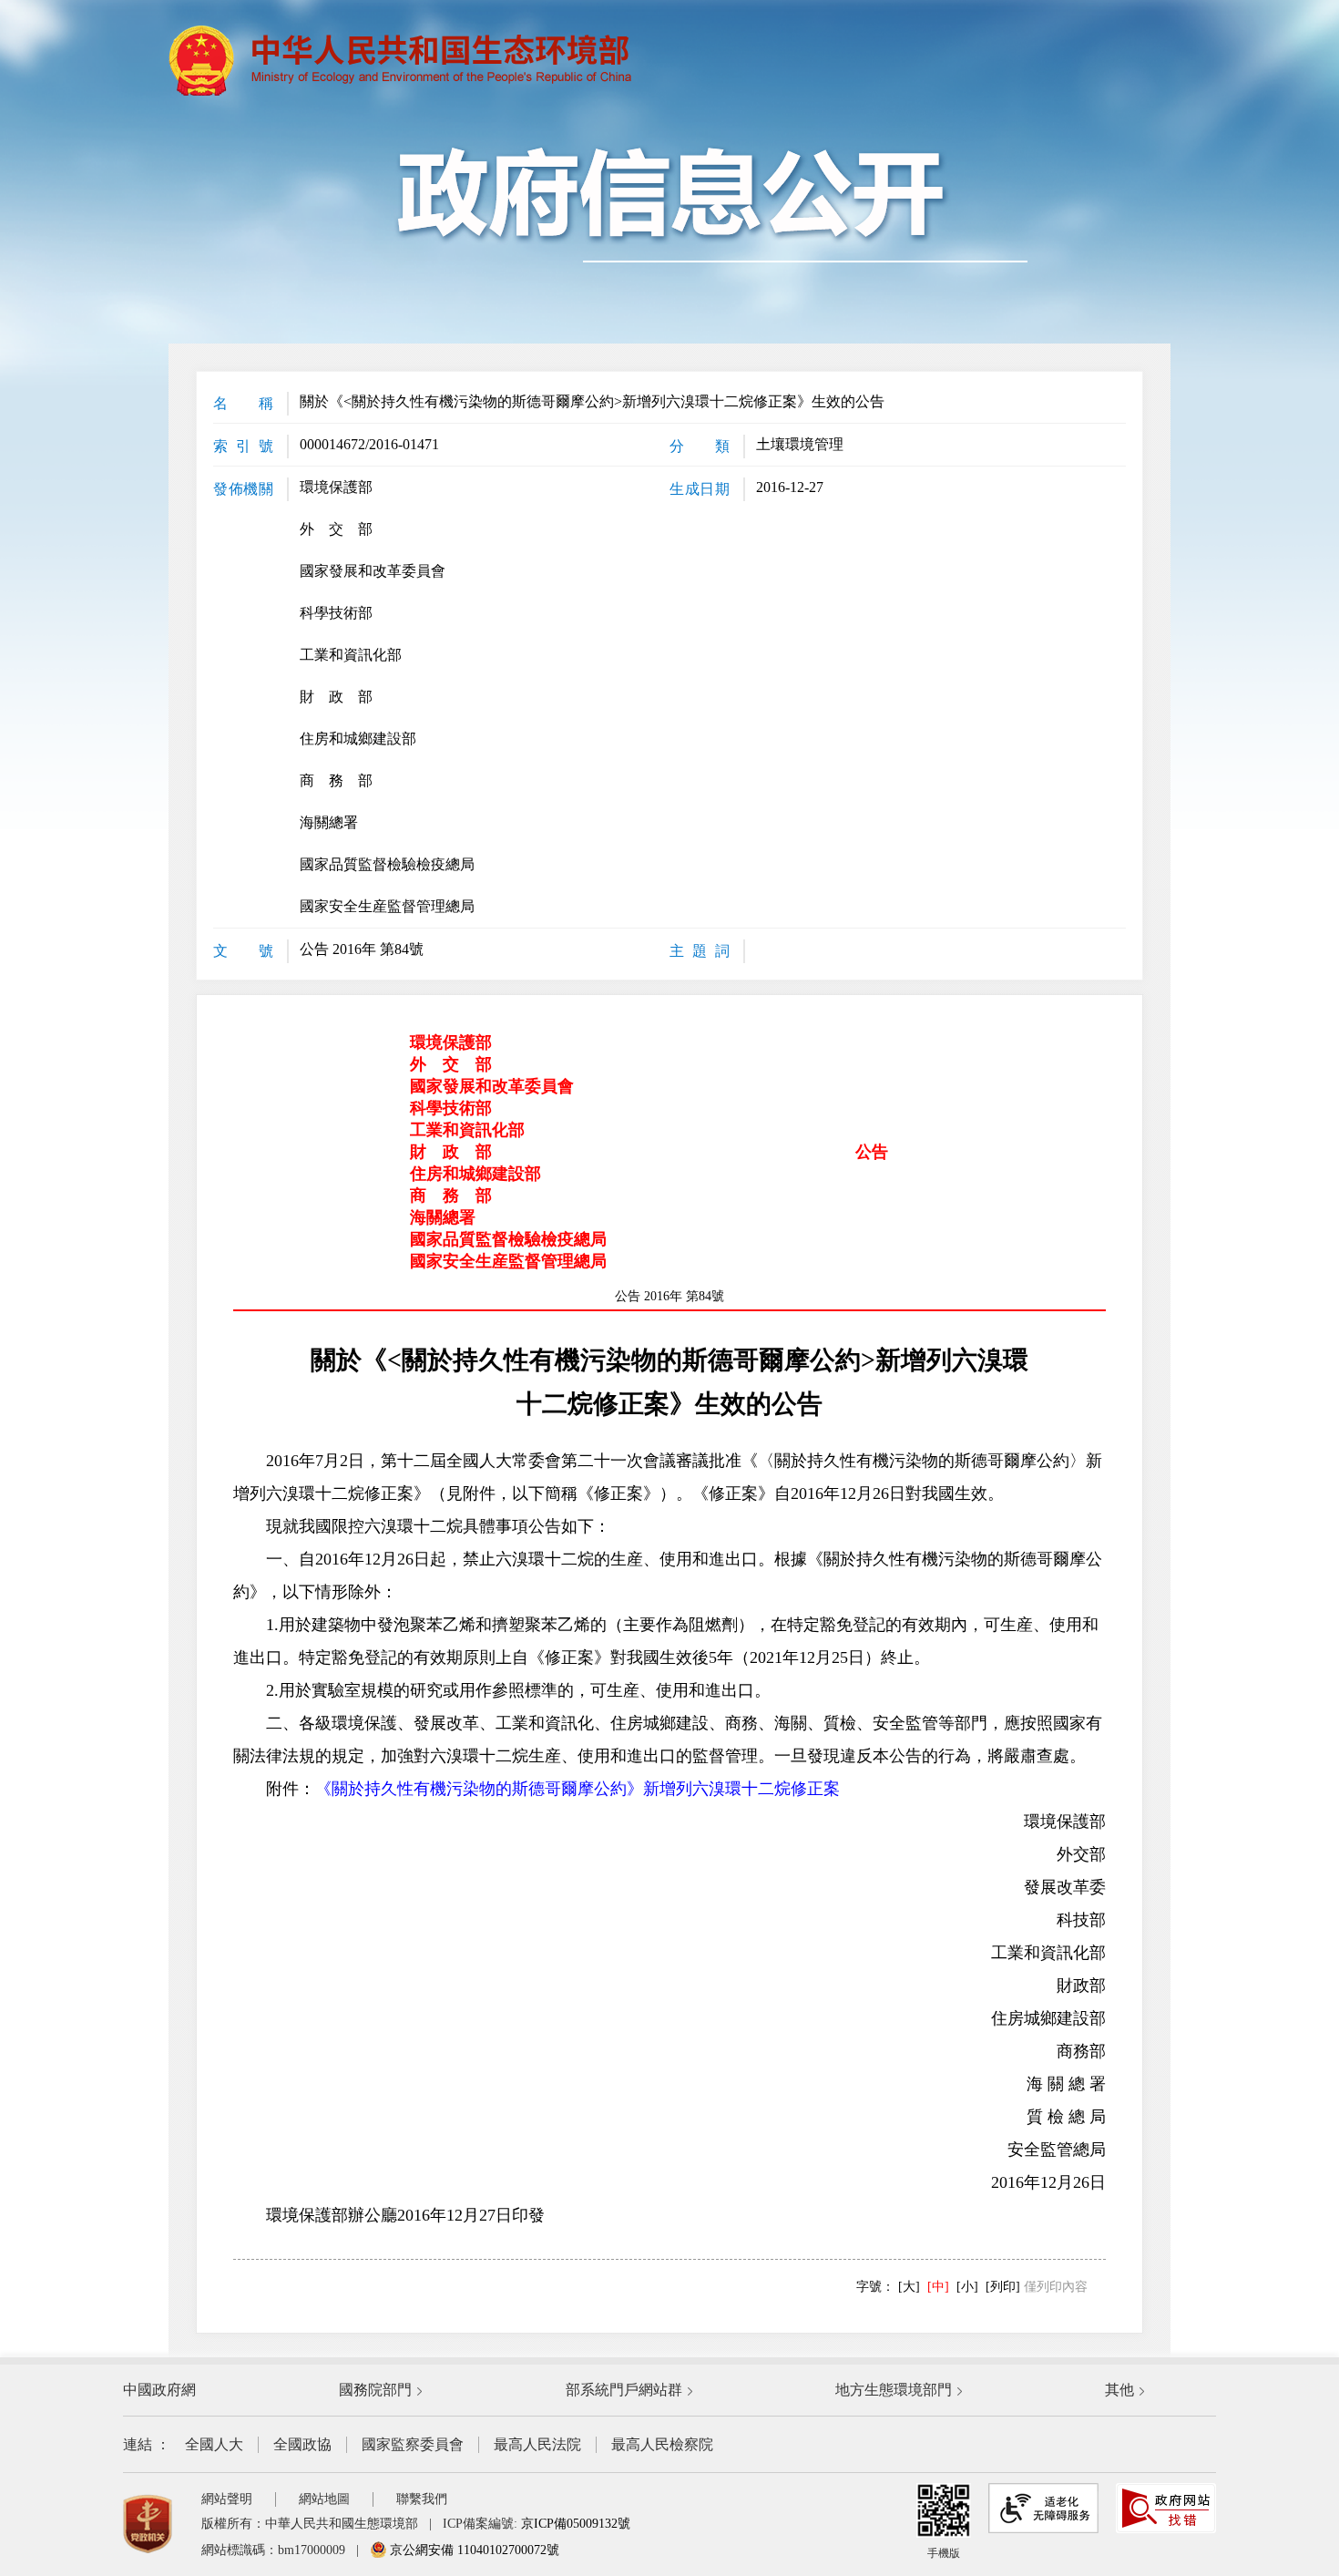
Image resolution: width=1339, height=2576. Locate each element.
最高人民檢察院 (662, 2444)
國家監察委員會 (413, 2444)
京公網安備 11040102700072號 (473, 2550)
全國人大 (214, 2444)
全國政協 (302, 2444)
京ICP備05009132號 (576, 2524)
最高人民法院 (537, 2444)
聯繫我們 (422, 2499)
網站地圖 (324, 2499)
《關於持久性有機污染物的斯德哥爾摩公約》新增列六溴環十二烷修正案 (578, 1789)
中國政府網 (159, 2390)
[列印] (1003, 2287)
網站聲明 (227, 2499)
